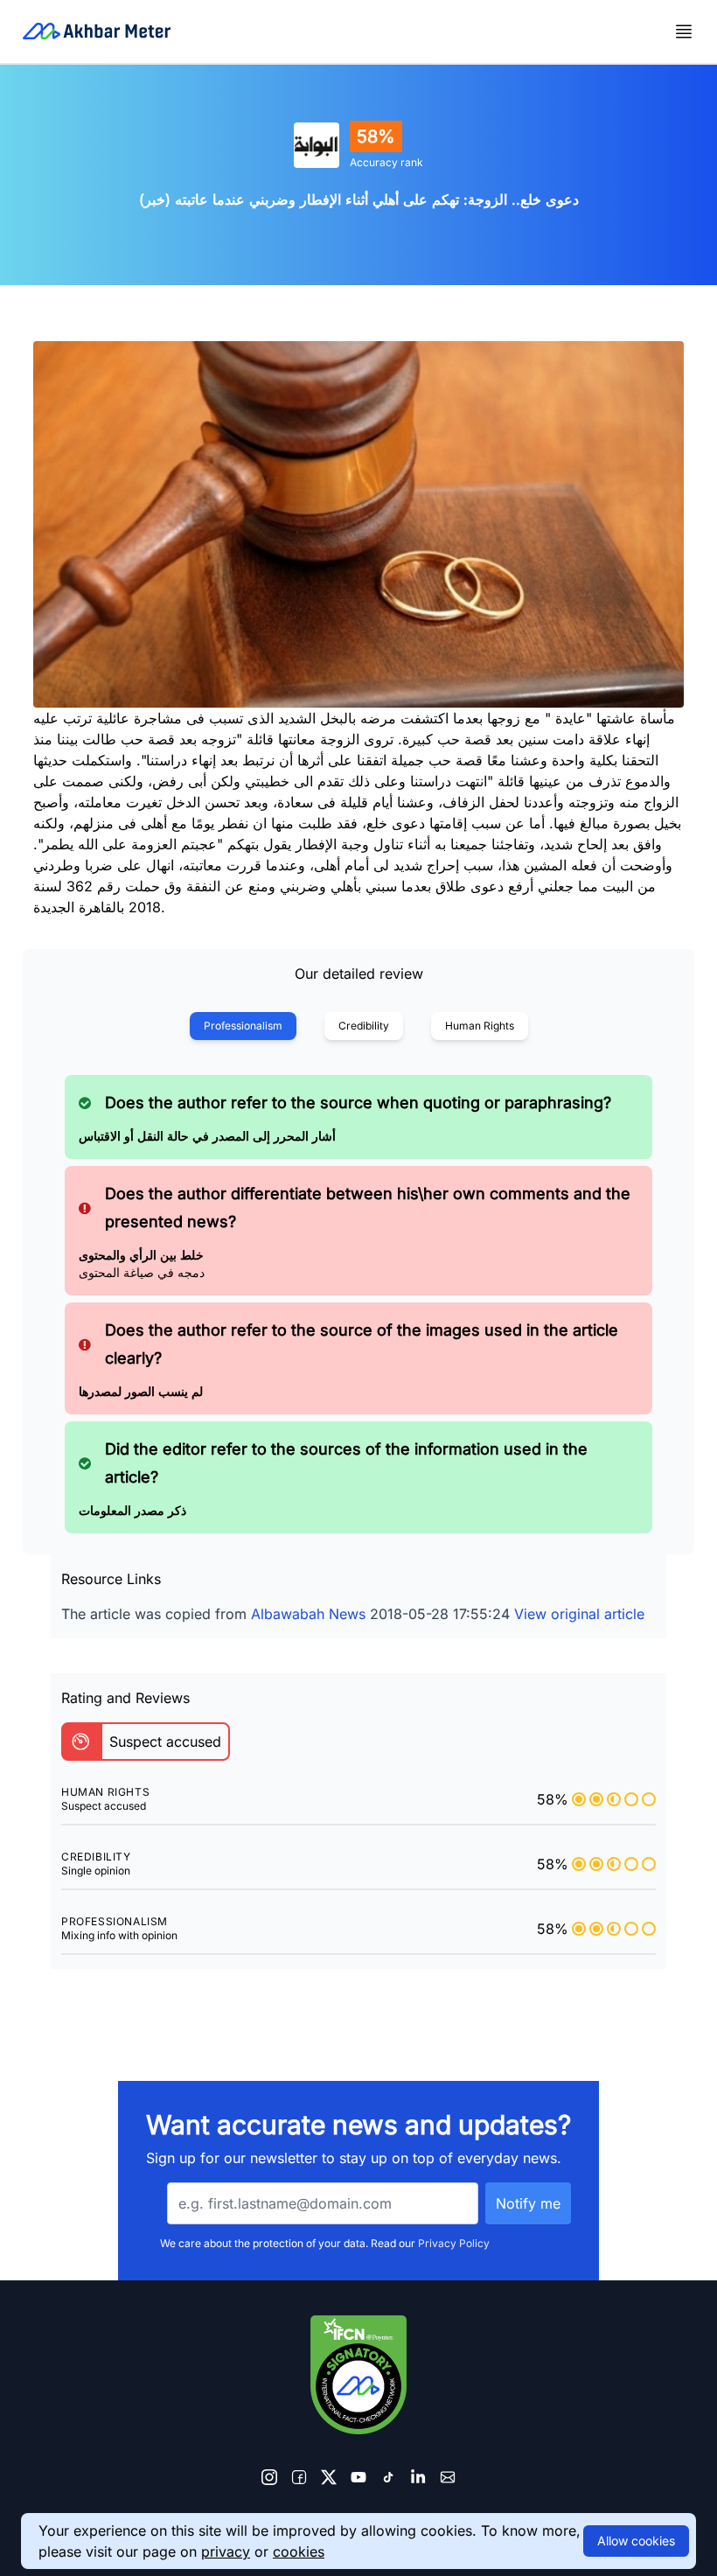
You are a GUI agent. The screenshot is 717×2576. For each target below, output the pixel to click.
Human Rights (480, 1026)
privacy (226, 2552)
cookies (299, 2552)
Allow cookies (636, 2541)
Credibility (364, 1026)
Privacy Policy (454, 2243)
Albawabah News (308, 1614)
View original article (579, 1614)
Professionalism (243, 1026)
